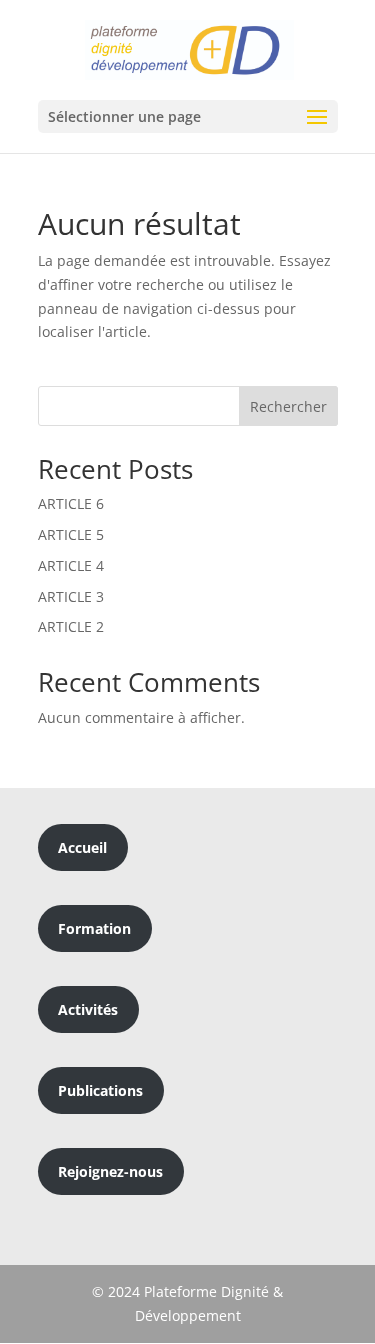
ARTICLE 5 (71, 534)
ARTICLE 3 (71, 596)
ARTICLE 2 (71, 626)
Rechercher (288, 406)
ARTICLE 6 (71, 503)
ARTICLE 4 (71, 565)
